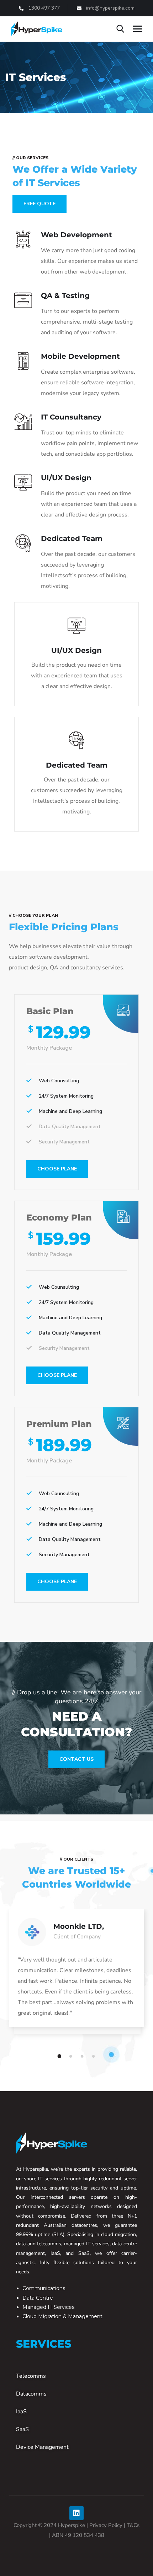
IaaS (21, 2412)
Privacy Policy (106, 2525)
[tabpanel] (76, 1975)
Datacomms (31, 2394)
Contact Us (76, 1759)
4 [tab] (95, 2056)
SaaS (22, 2429)
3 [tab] (83, 2056)
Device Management (42, 2447)
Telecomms (31, 2376)
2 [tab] (72, 2056)
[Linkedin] (76, 2513)
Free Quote (39, 204)
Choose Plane (57, 1169)
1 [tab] (60, 2056)
